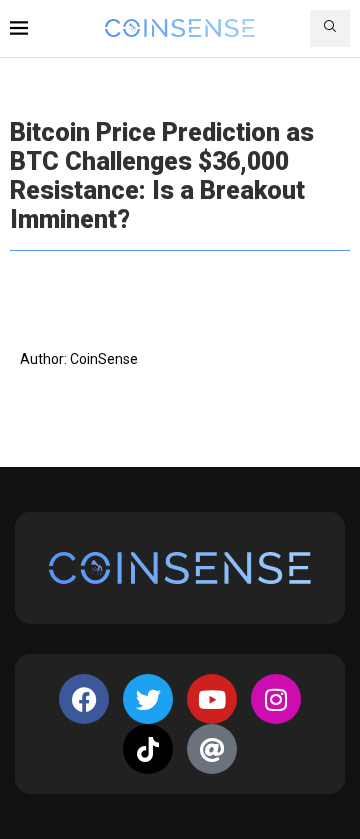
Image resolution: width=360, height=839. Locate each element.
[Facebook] (84, 699)
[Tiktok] (148, 749)
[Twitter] (148, 699)
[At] (212, 749)
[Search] (330, 28)
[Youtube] (212, 699)
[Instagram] (276, 699)
